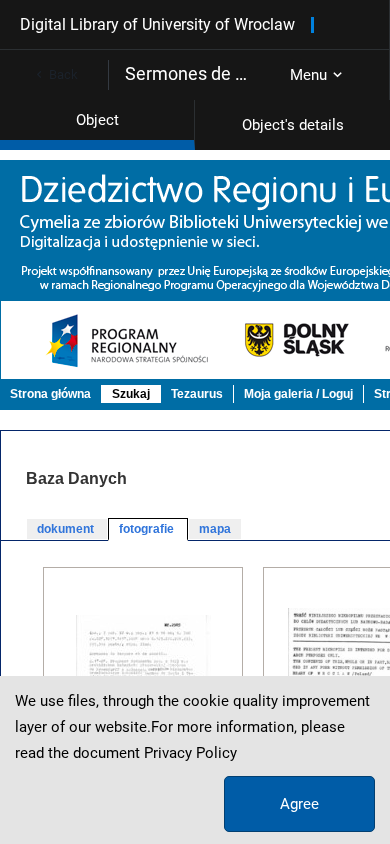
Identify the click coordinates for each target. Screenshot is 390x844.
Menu (308, 75)
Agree (299, 804)
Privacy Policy (190, 753)
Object (97, 120)
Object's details (293, 125)
